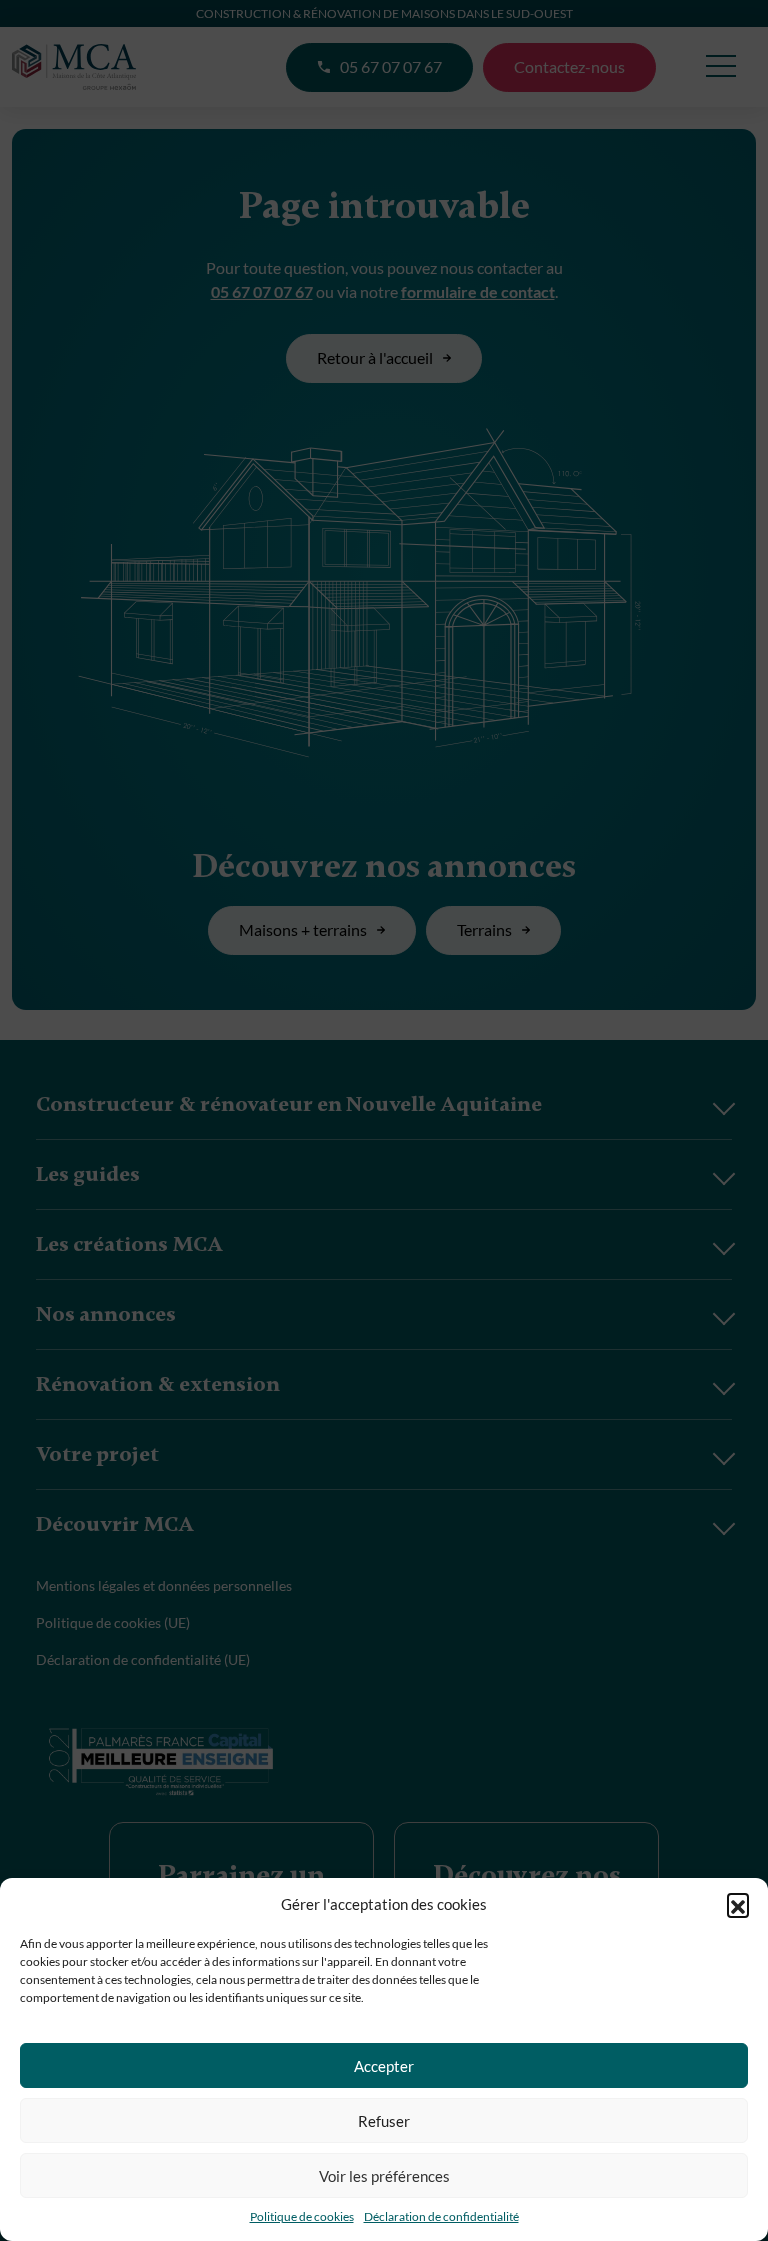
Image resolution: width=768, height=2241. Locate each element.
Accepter (384, 2066)
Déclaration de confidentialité (441, 2216)
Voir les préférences (384, 2176)
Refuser (384, 2121)
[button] (738, 1904)
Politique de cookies (302, 2216)
